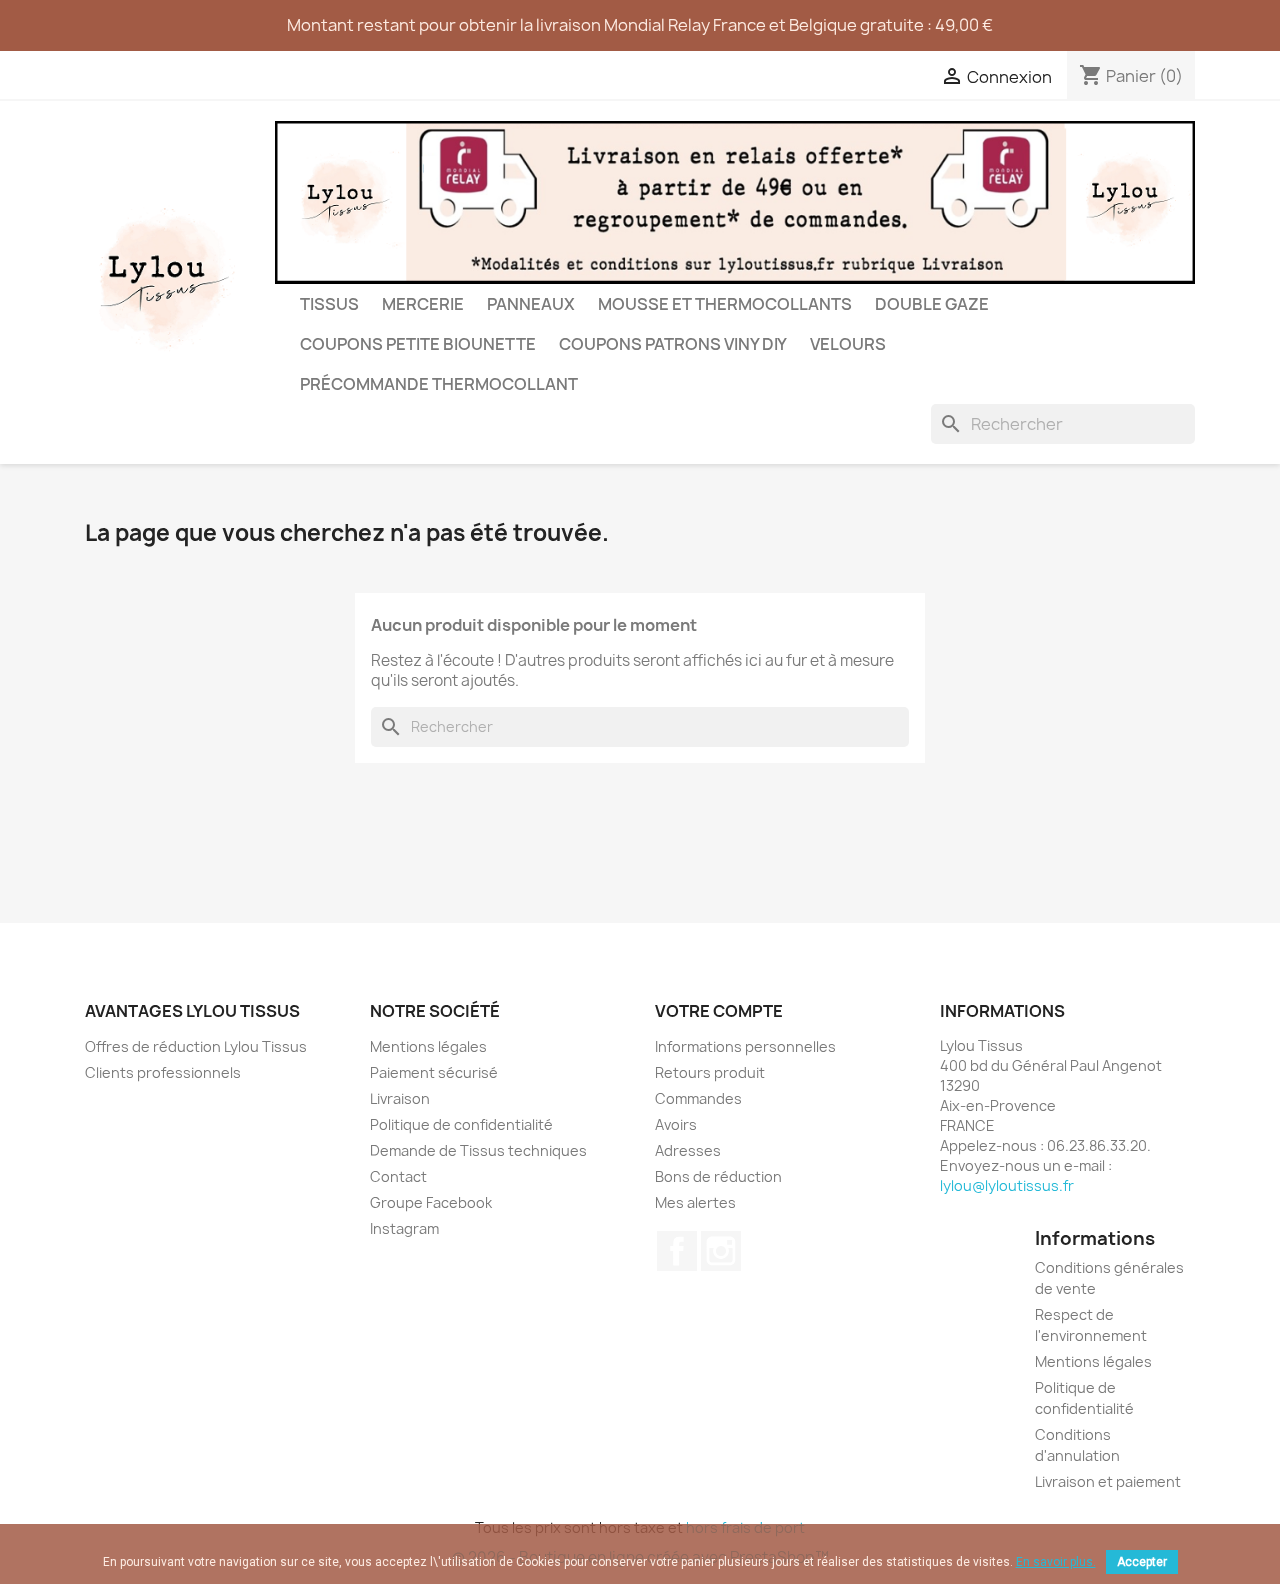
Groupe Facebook (431, 1202)
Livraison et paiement (1108, 1481)
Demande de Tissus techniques (478, 1150)
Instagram (404, 1228)
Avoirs (676, 1124)
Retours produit (710, 1072)
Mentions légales (428, 1046)
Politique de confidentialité (461, 1124)
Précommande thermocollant (439, 384)
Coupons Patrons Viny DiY (673, 344)
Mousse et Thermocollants (725, 304)
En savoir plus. (1056, 1562)
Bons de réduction (718, 1176)
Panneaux (531, 304)
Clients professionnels (163, 1072)
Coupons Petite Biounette (418, 344)
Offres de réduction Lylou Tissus (196, 1046)
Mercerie (423, 304)
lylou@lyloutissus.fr (1007, 1185)
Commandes (698, 1098)
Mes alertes (695, 1202)
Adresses (688, 1150)
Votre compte (719, 1011)
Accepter (1142, 1562)
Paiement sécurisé (434, 1072)
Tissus (329, 304)
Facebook (677, 1251)
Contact (398, 1176)
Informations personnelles (745, 1046)
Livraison (400, 1098)
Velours (848, 344)
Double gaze (932, 304)
